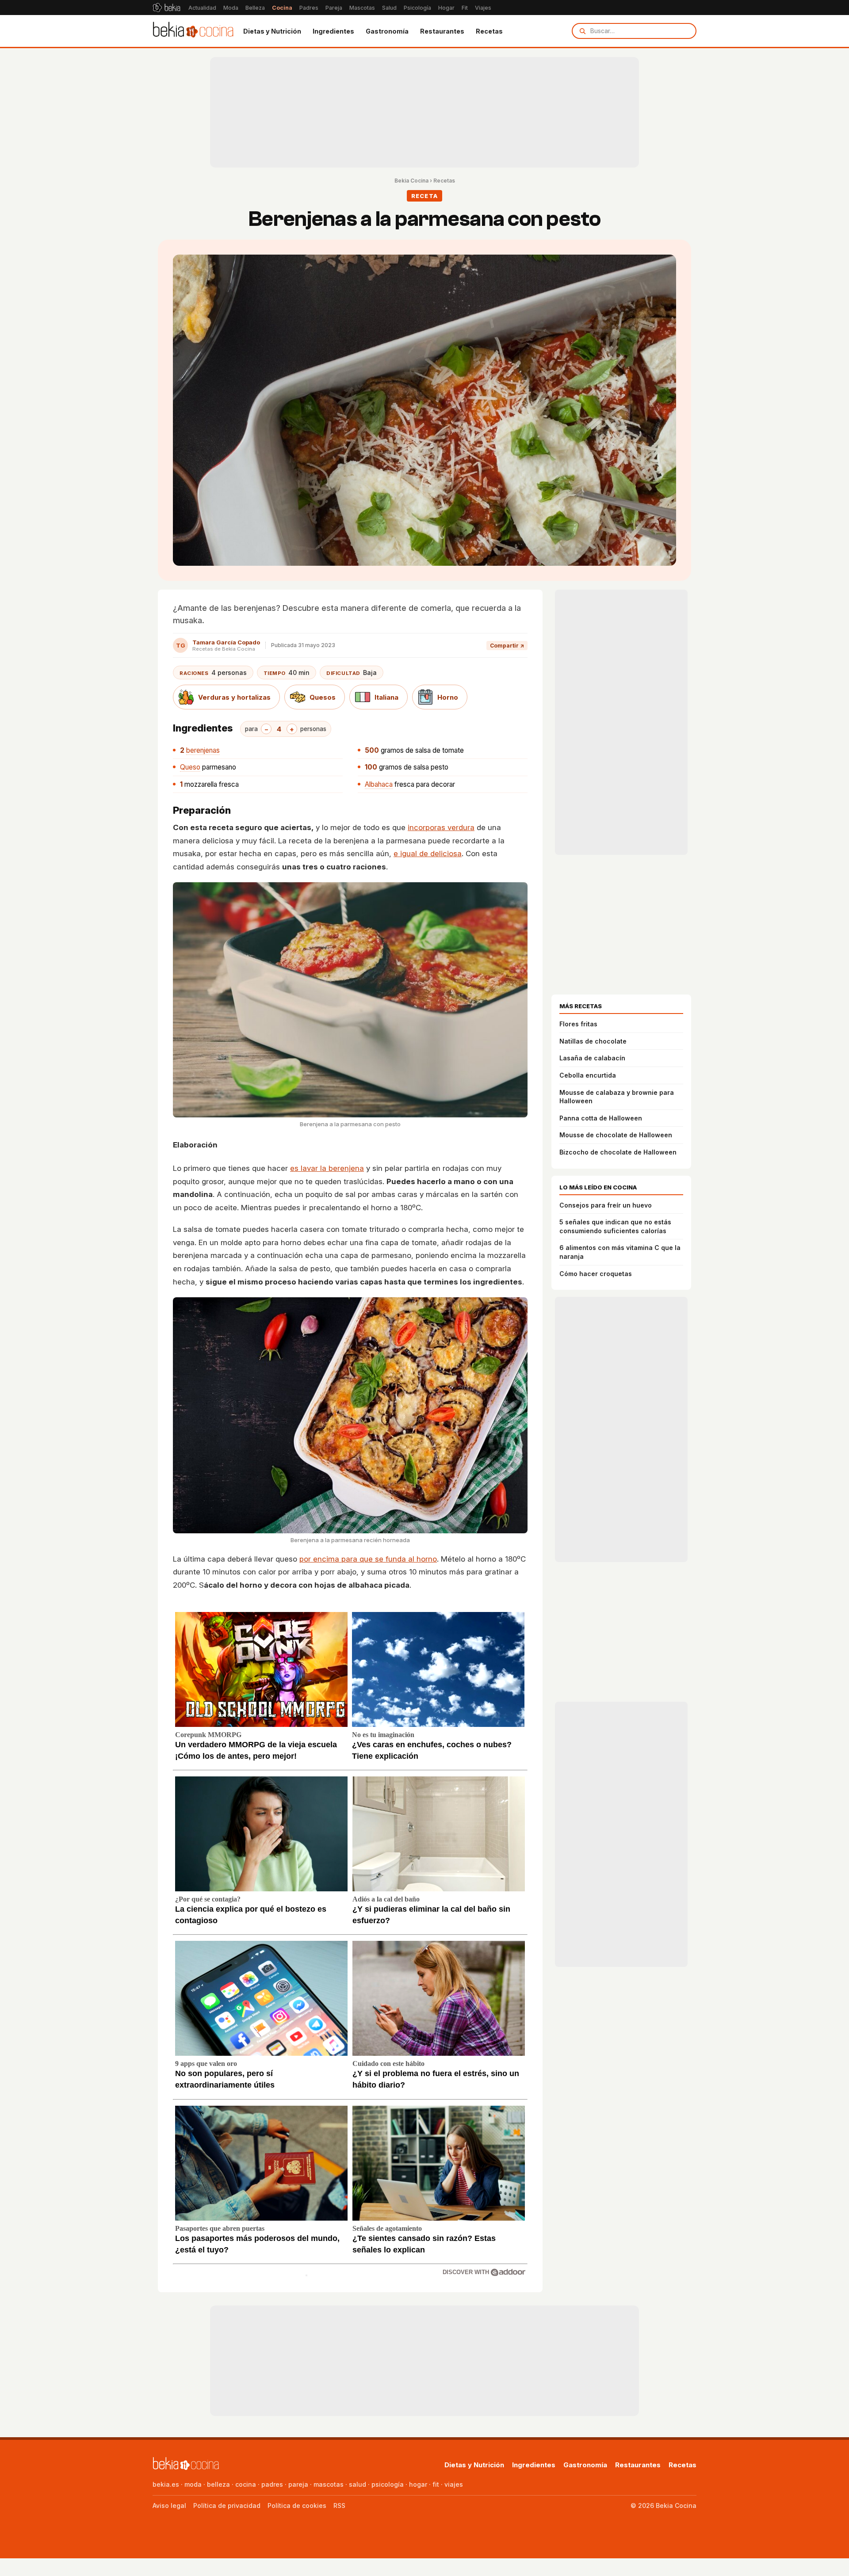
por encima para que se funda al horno (368, 1559)
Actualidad (202, 8)
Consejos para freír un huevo (606, 1205)
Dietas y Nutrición (272, 31)
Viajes (483, 8)
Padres (309, 8)
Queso (190, 767)
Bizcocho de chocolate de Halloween (618, 1152)
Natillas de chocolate (593, 1041)
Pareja (334, 8)
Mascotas (362, 8)
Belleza (255, 8)
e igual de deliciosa (428, 854)
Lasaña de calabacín (592, 1058)
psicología (388, 2484)
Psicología (417, 8)
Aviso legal (169, 2506)
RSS (339, 2506)
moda (193, 2484)
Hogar (446, 8)
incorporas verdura (441, 827)
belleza (218, 2484)
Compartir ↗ (507, 646)
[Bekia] (166, 8)
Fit (465, 8)
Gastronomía (387, 31)
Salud (389, 8)
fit (436, 2484)
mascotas (329, 2484)
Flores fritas (578, 1024)
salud (358, 2484)
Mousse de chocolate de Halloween (616, 1135)
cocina (246, 2484)
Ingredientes (333, 31)
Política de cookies (297, 2506)
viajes (454, 2484)
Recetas (489, 31)
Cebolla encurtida (588, 1075)
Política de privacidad (227, 2506)
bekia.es (166, 2484)
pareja (298, 2484)
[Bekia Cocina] (193, 31)
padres (272, 2484)
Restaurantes (442, 31)
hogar (418, 2484)
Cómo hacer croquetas (596, 1274)
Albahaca (379, 784)
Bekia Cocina (411, 181)
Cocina (282, 8)
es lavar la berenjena (327, 1168)
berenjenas (203, 750)
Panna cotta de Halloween (601, 1118)
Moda (231, 8)
